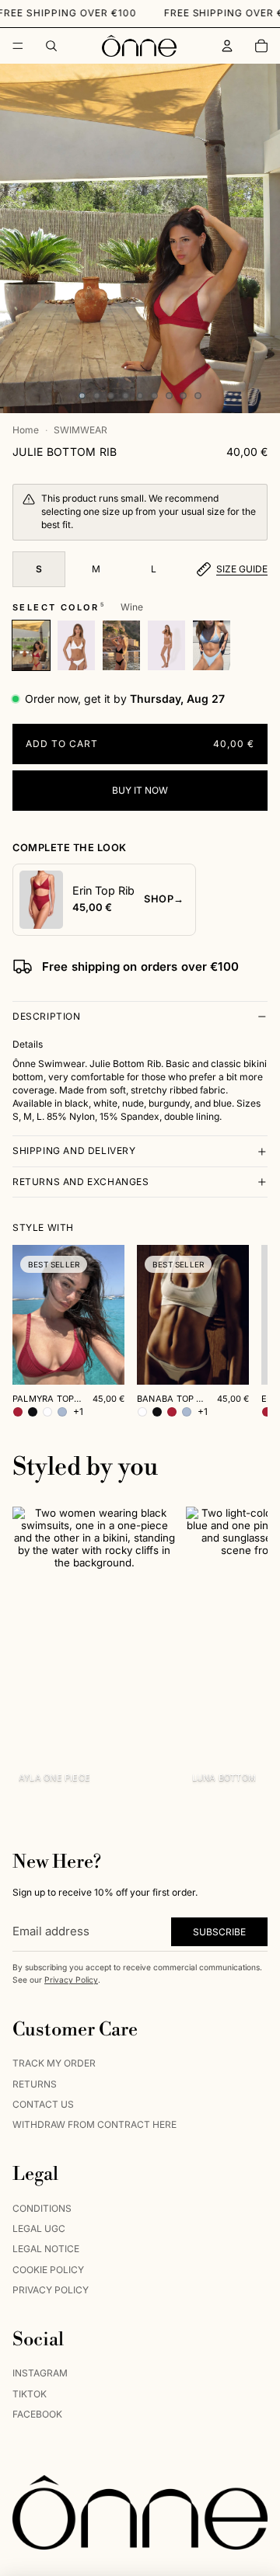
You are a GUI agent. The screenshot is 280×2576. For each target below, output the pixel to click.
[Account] (227, 46)
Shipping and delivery (74, 1151)
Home (26, 430)
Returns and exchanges (81, 1182)
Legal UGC (39, 2228)
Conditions (42, 2208)
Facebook (37, 2415)
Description (47, 1016)
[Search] (51, 46)
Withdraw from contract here (94, 2125)
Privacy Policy (71, 1980)
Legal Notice (46, 2249)
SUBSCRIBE (219, 1932)
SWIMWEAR (80, 430)
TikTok (30, 2394)
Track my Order (54, 2064)
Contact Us (43, 2104)
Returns (35, 2084)
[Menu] (18, 46)
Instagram (40, 2374)
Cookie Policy (48, 2270)
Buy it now (140, 790)
